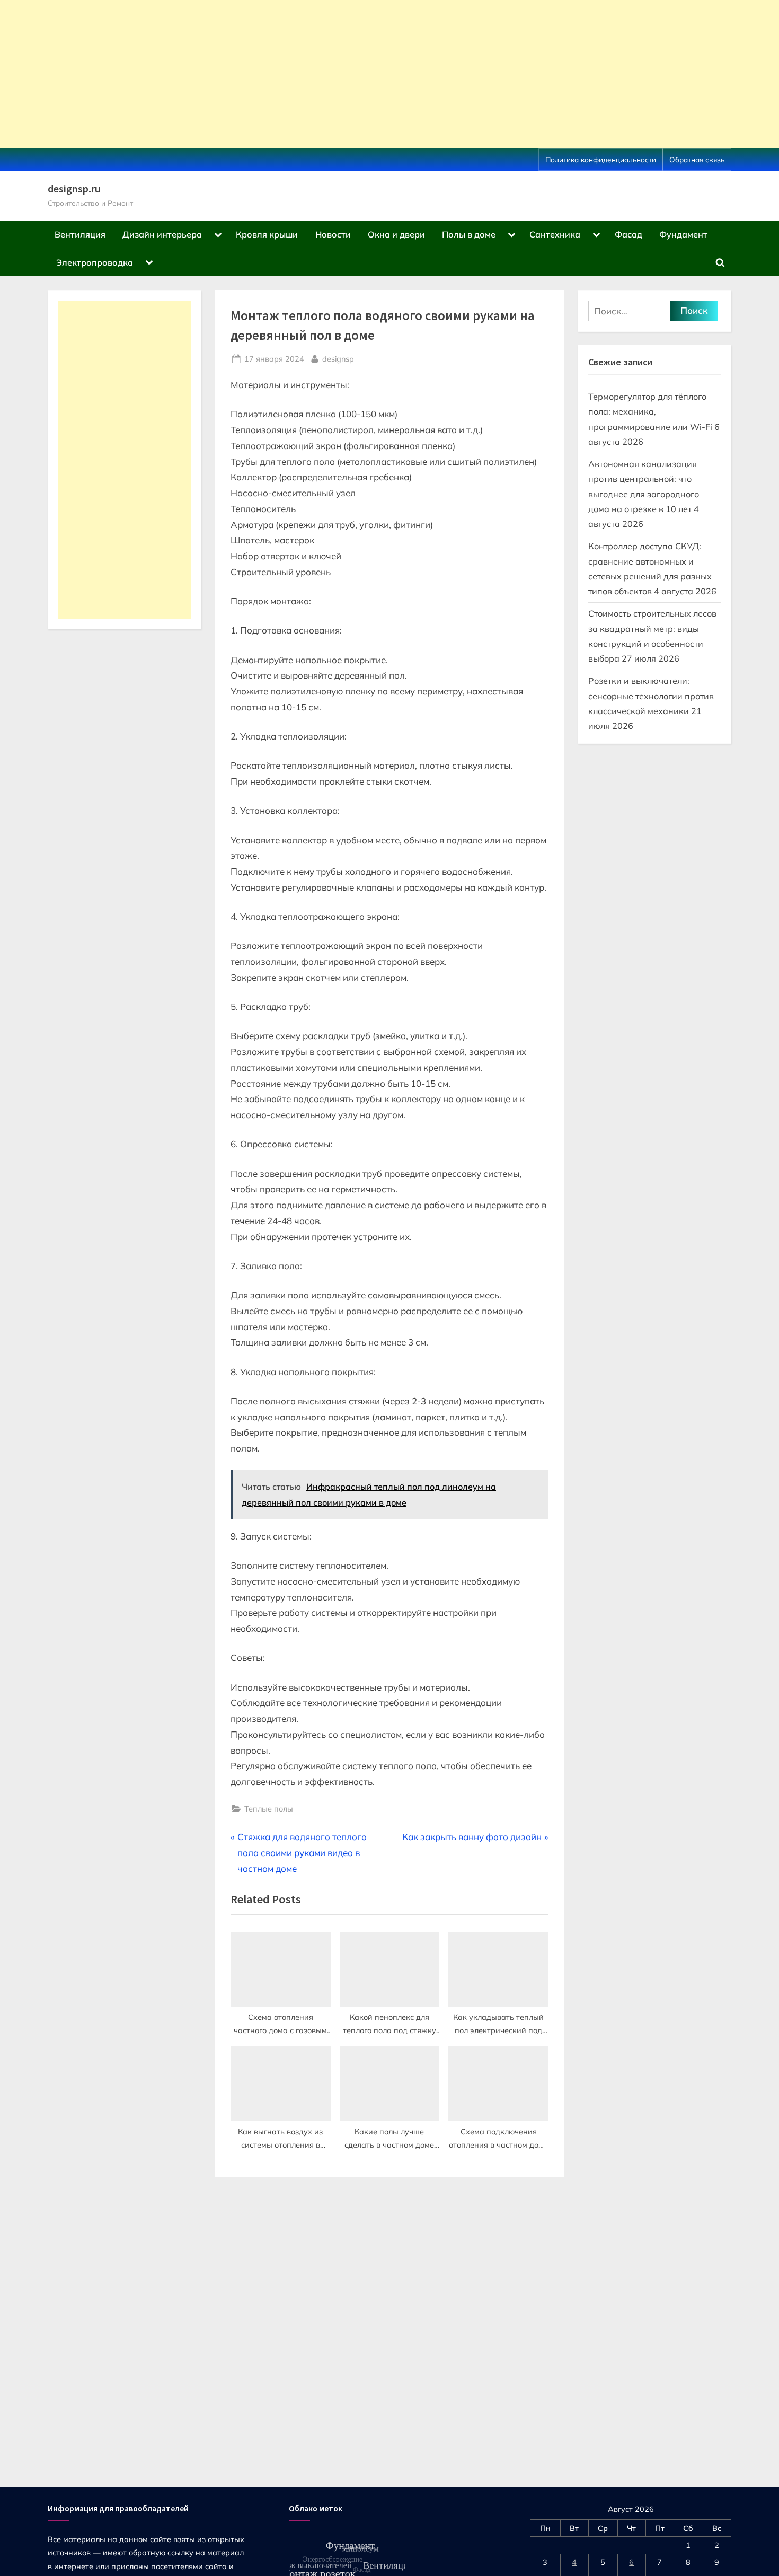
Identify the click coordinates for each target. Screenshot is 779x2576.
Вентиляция (80, 234)
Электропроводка (95, 262)
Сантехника (555, 234)
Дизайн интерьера (162, 234)
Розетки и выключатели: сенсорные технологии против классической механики (651, 696)
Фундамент (683, 234)
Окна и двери (396, 234)
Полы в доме (469, 234)
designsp (338, 358)
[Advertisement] (318, 74)
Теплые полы (269, 1809)
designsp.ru (74, 189)
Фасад (628, 234)
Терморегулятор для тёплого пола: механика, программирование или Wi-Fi (650, 412)
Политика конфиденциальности (601, 159)
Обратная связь (697, 159)
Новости (333, 234)
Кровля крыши (267, 234)
